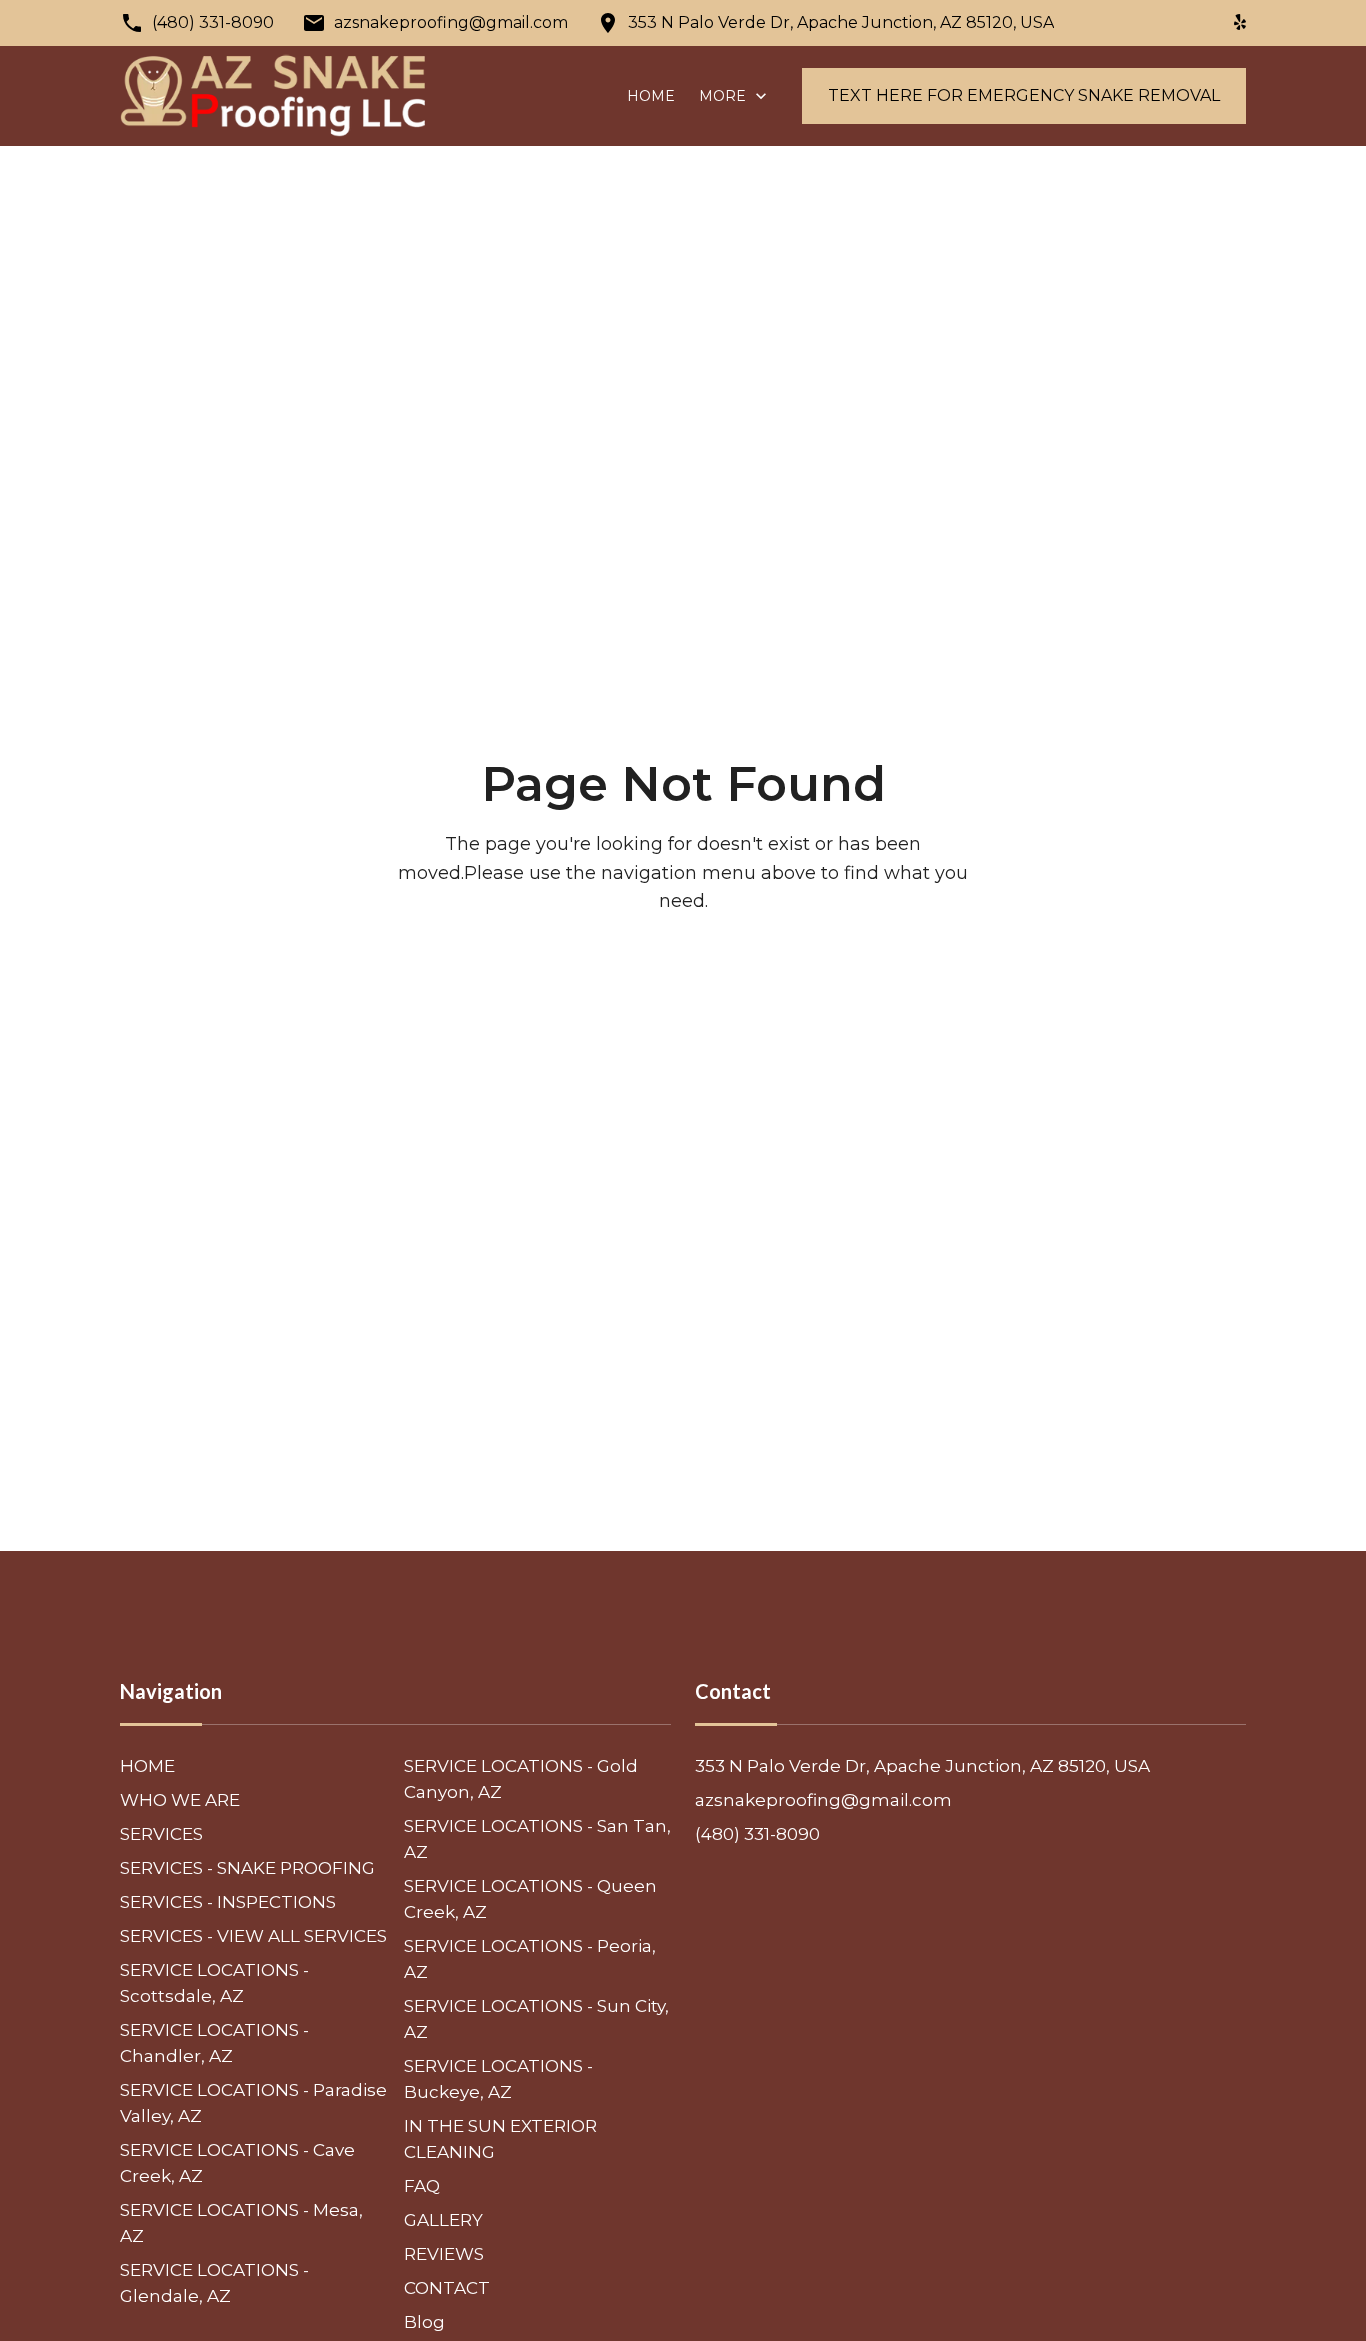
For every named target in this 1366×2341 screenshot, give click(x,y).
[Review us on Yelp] (1240, 23)
